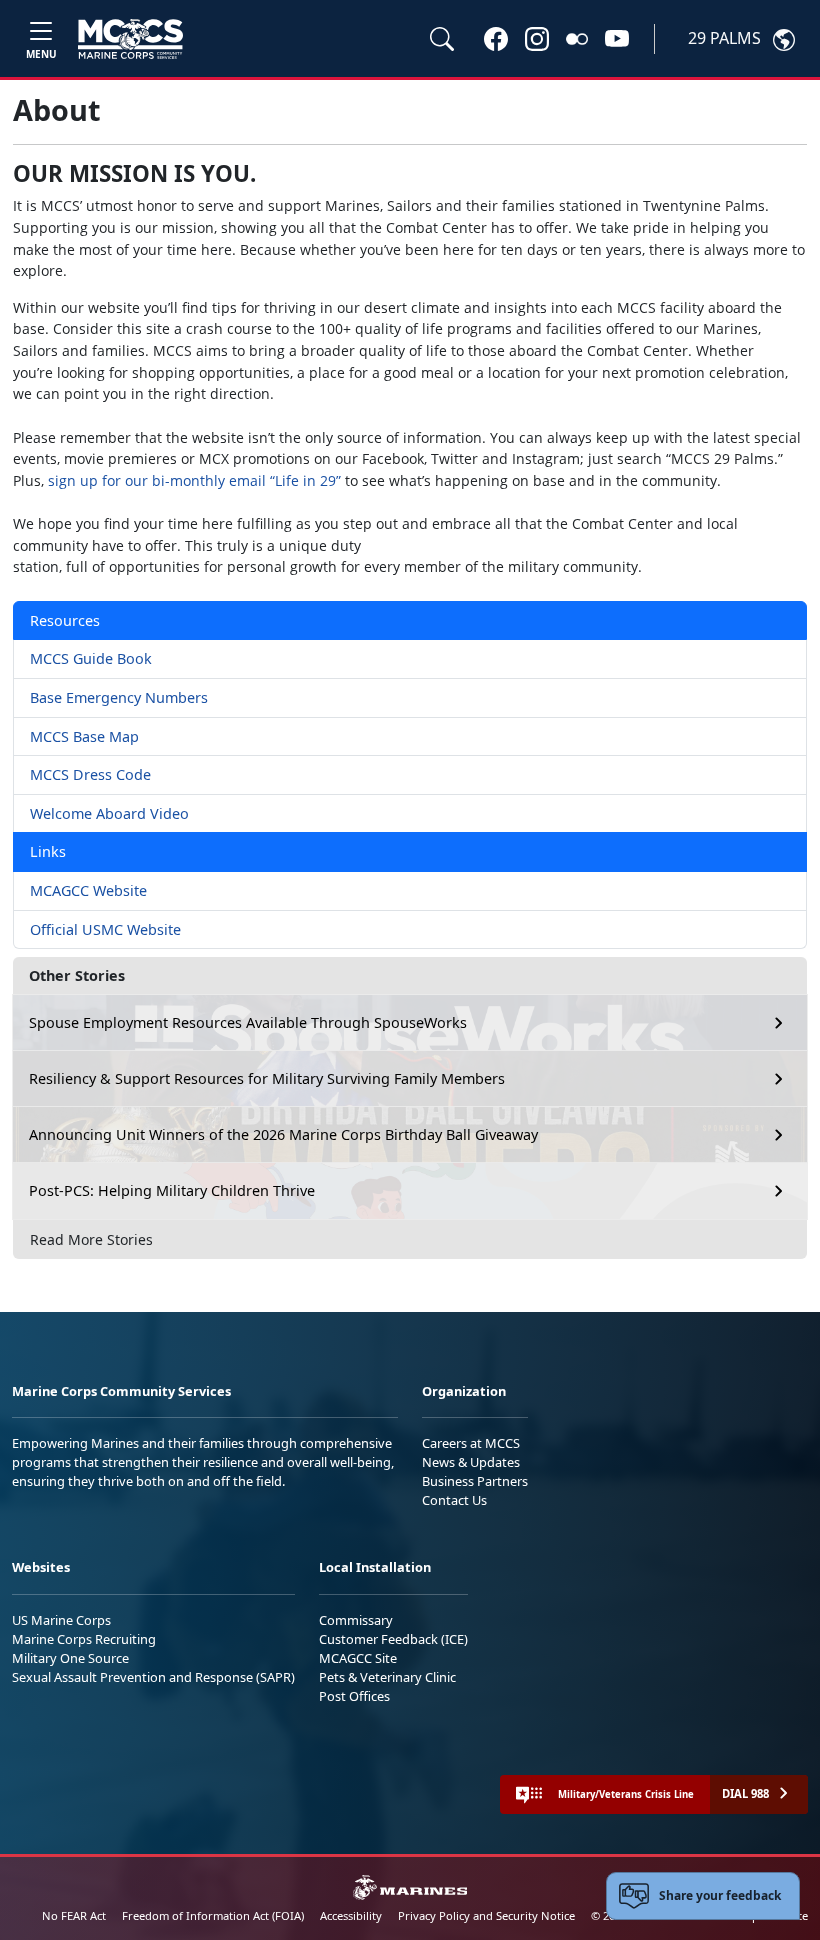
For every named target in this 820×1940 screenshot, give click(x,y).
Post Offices (354, 1696)
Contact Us (454, 1500)
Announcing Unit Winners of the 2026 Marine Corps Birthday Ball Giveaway (283, 1134)
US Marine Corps (61, 1620)
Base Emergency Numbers (119, 697)
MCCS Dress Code (90, 774)
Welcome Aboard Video (109, 813)
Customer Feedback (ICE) (393, 1639)
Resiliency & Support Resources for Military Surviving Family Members (267, 1078)
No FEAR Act (74, 1915)
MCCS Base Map (84, 736)
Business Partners (475, 1481)
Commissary (356, 1620)
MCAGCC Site (358, 1658)
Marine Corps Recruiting (84, 1639)
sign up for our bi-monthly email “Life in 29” (194, 480)
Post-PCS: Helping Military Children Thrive (172, 1190)
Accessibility (351, 1915)
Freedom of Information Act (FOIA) (213, 1915)
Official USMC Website (105, 929)
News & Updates (471, 1462)
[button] (496, 38)
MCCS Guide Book (91, 658)
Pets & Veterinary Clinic (387, 1677)
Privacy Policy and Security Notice (486, 1915)
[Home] (130, 39)
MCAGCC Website (88, 890)
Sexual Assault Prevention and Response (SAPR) (153, 1677)
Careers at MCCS (471, 1443)
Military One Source (70, 1658)
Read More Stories (91, 1239)
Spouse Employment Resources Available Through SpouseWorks (248, 1022)
